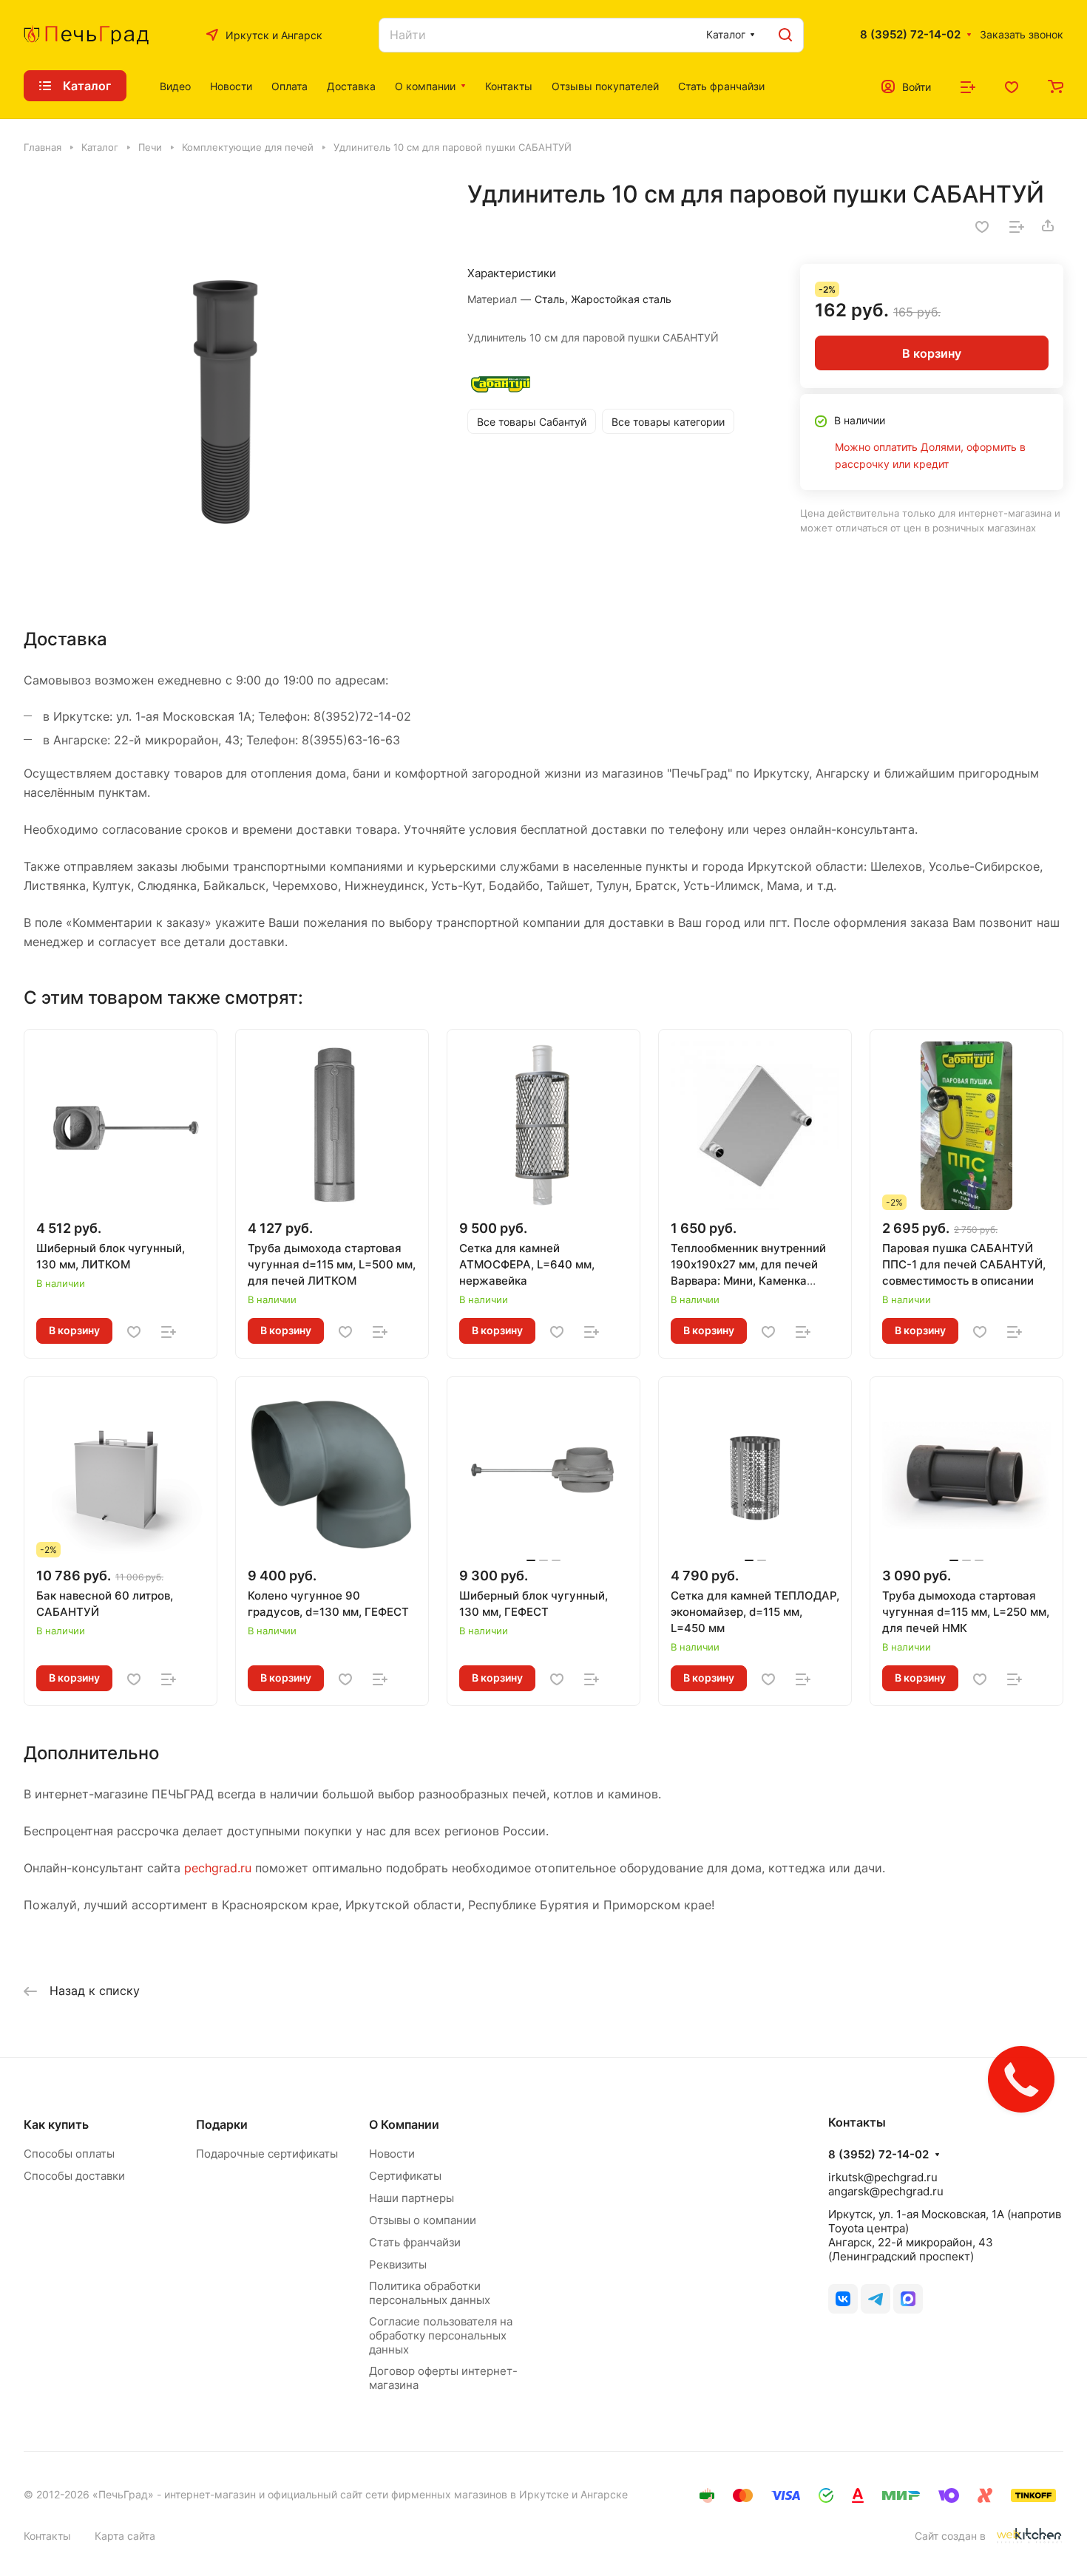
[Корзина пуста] (1056, 86)
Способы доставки (74, 2176)
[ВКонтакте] (843, 2299)
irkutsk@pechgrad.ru (883, 2177)
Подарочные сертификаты (267, 2154)
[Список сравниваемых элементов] (968, 86)
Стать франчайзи (415, 2242)
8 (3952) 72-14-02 (910, 35)
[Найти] (785, 35)
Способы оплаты (69, 2154)
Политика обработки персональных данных (430, 2293)
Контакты (47, 2536)
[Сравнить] (1017, 225)
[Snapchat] (908, 2299)
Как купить (56, 2124)
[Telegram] (876, 2299)
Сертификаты (405, 2176)
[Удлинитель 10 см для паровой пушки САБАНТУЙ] (230, 386)
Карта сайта (125, 2536)
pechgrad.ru (218, 1868)
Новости (392, 2154)
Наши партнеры (412, 2198)
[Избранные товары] (1012, 86)
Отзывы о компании (423, 2220)
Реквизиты (398, 2264)
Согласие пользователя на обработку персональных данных (441, 2335)
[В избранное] (982, 225)
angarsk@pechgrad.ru (886, 2191)
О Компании (404, 2124)
